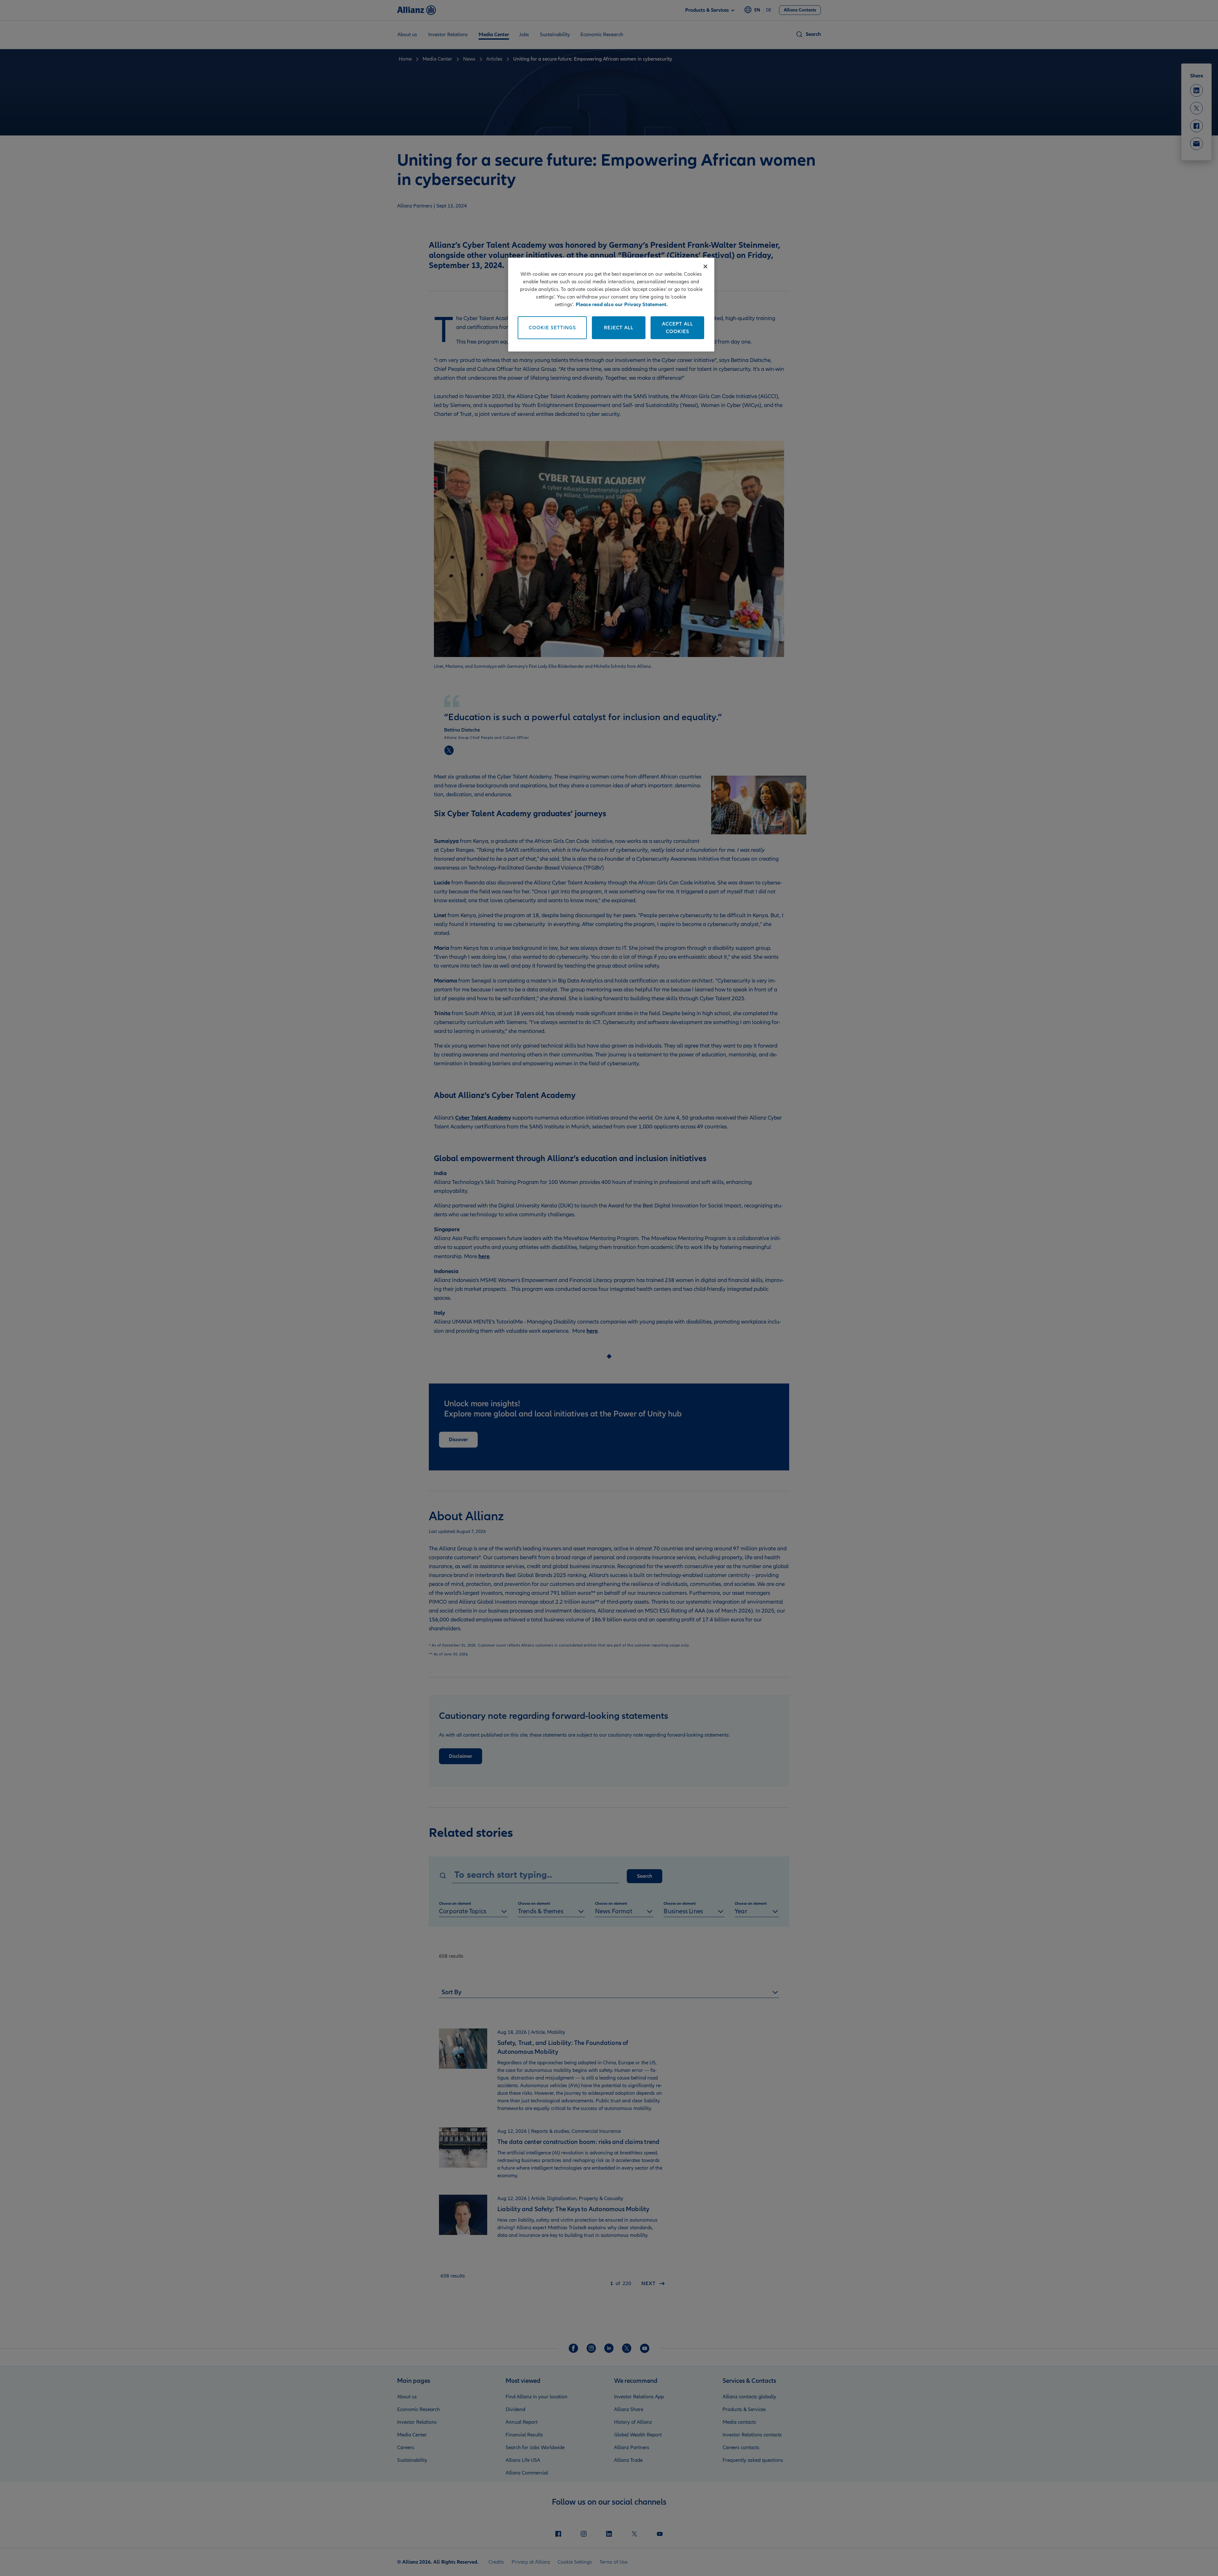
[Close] (705, 266)
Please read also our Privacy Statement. (622, 305)
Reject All (619, 328)
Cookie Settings (552, 328)
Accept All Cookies (678, 328)
